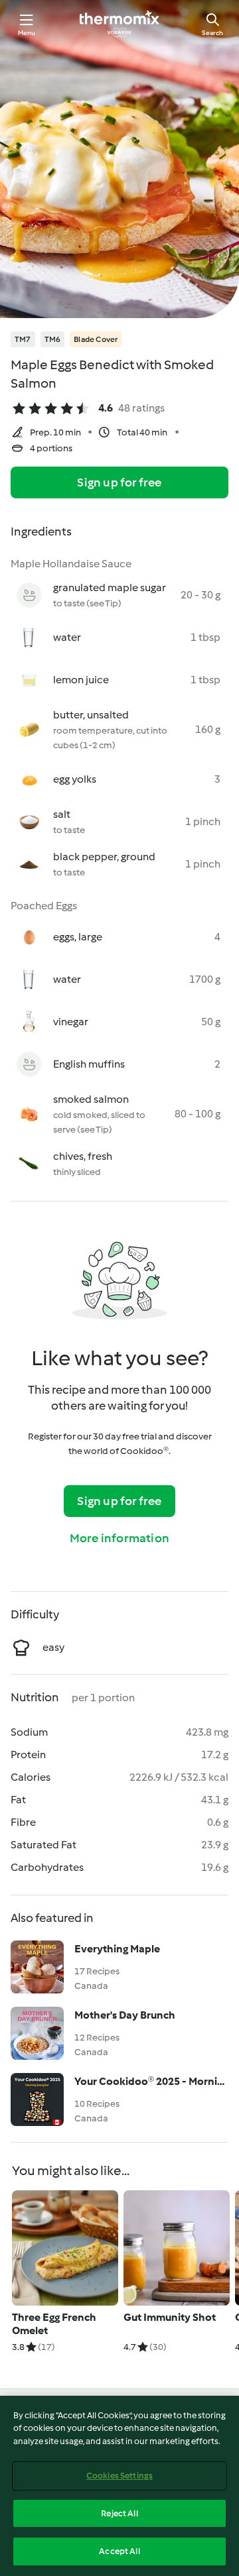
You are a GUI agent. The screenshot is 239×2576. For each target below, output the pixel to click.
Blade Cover (96, 339)
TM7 (23, 339)
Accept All (119, 2551)
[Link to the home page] (119, 24)
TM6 (53, 339)
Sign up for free (119, 482)
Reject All (119, 2513)
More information (119, 1538)
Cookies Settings (119, 2476)
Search (212, 33)
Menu (27, 33)
